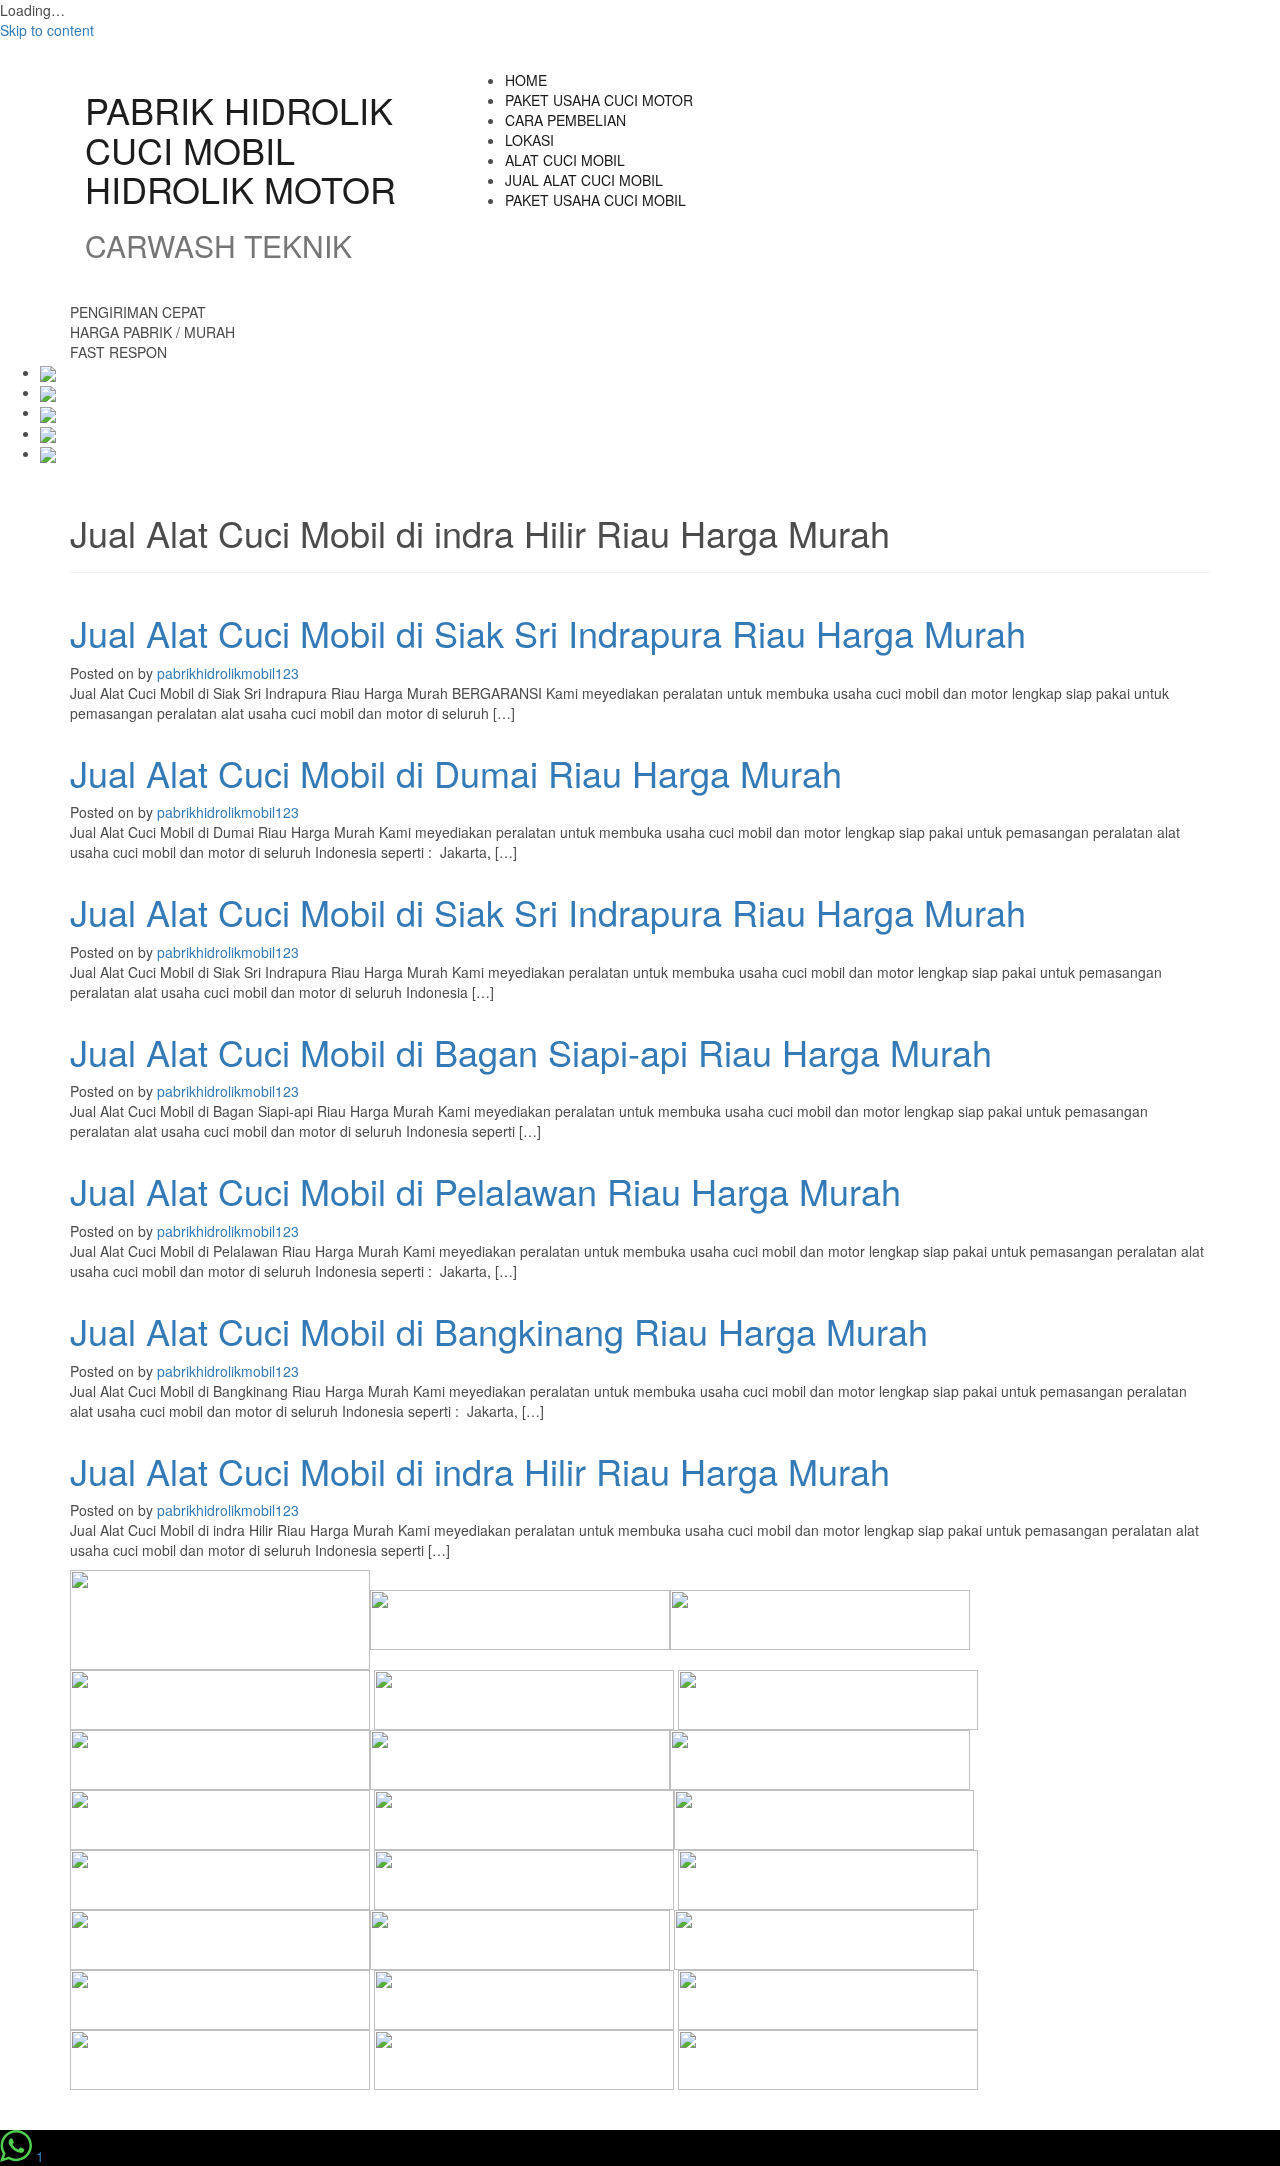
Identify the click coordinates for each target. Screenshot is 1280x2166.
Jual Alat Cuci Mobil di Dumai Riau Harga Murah (456, 772)
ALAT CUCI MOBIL (565, 160)
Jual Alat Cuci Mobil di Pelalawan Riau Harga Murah (485, 1190)
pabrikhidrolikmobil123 (228, 673)
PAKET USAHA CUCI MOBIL (595, 200)
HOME (526, 80)
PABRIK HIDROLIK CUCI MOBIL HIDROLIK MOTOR (240, 149)
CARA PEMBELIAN (565, 120)
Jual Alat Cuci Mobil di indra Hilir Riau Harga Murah (480, 1470)
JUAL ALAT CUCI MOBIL (584, 180)
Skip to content (47, 30)
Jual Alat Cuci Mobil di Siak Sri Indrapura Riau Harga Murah (548, 632)
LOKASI (529, 140)
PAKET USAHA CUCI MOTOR (599, 100)
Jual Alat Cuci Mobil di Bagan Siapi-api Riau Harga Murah (531, 1051)
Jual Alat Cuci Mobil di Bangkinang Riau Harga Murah (499, 1330)
